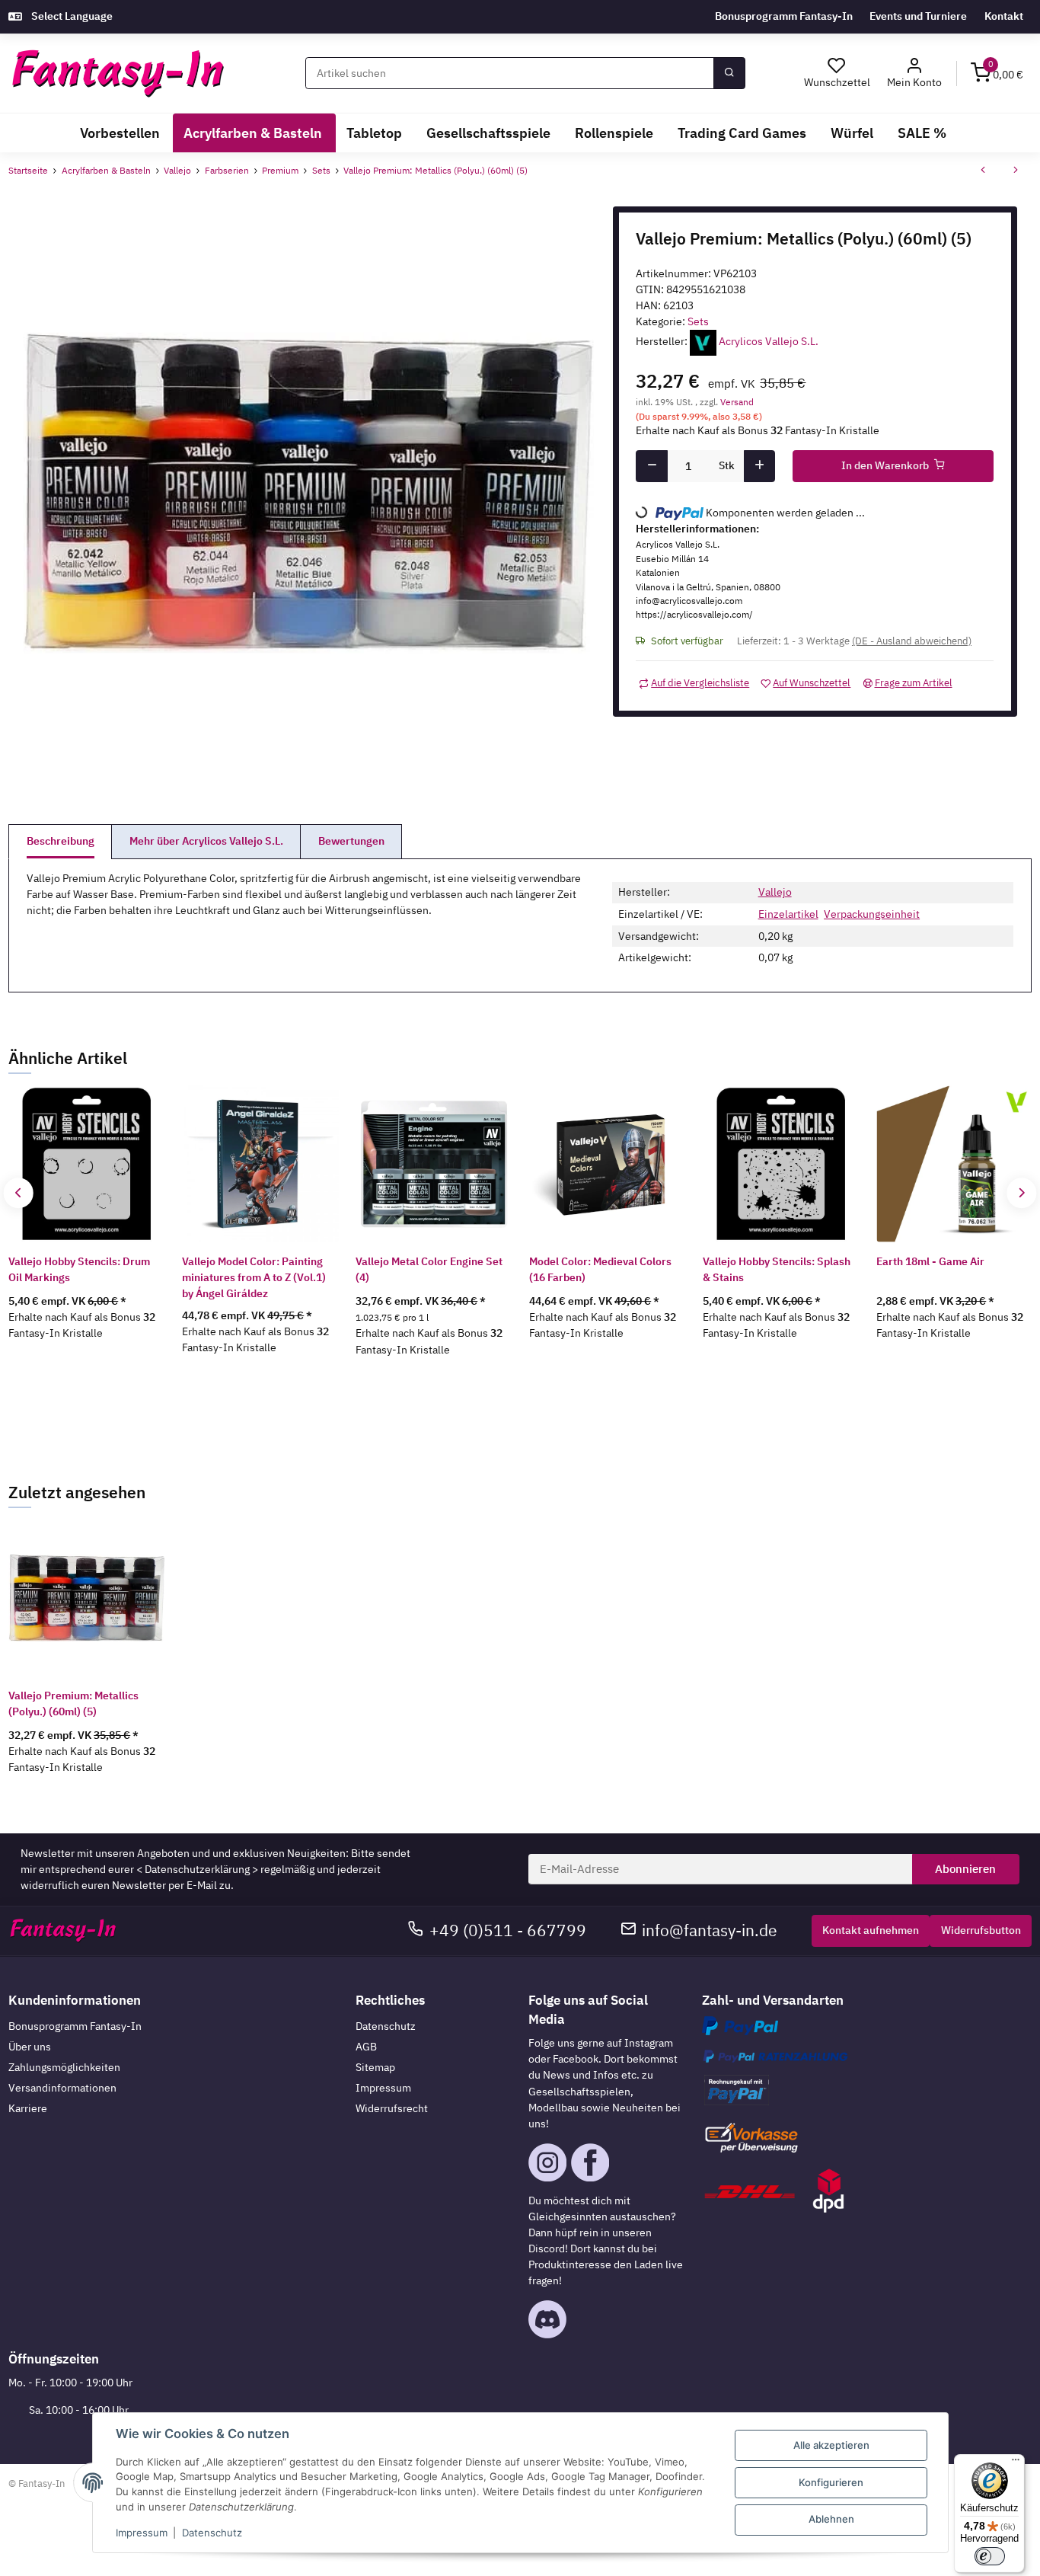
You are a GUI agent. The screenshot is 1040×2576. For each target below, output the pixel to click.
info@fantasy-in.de (710, 1930)
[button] (915, 74)
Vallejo (775, 892)
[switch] (990, 2556)
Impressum (383, 2088)
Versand (737, 401)
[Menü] (1016, 2463)
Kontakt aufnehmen (871, 1930)
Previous (19, 1192)
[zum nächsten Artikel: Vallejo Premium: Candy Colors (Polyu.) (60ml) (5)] (1016, 171)
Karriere (28, 2108)
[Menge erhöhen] (759, 466)
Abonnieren (965, 1869)
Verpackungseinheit (872, 914)
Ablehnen (831, 2519)
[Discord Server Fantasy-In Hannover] (547, 2319)
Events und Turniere (918, 16)
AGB (366, 2047)
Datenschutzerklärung (197, 1869)
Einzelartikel (788, 914)
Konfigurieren (831, 2482)
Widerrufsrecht (392, 2108)
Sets (698, 321)
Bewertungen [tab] (351, 841)
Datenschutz (386, 2026)
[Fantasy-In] (118, 74)
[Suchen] (729, 73)
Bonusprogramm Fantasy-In (784, 16)
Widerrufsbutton (981, 1930)
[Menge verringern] (651, 466)
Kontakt (1004, 16)
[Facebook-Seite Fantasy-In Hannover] (590, 2161)
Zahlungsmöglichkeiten (64, 2067)
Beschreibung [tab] (61, 841)
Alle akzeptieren (831, 2445)
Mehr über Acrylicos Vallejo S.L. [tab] (206, 841)
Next (1021, 1192)
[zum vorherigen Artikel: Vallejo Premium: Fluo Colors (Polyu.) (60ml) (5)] (983, 171)
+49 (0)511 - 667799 (508, 1930)
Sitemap (375, 2067)
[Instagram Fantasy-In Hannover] (547, 2161)
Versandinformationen (62, 2088)
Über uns (30, 2047)
